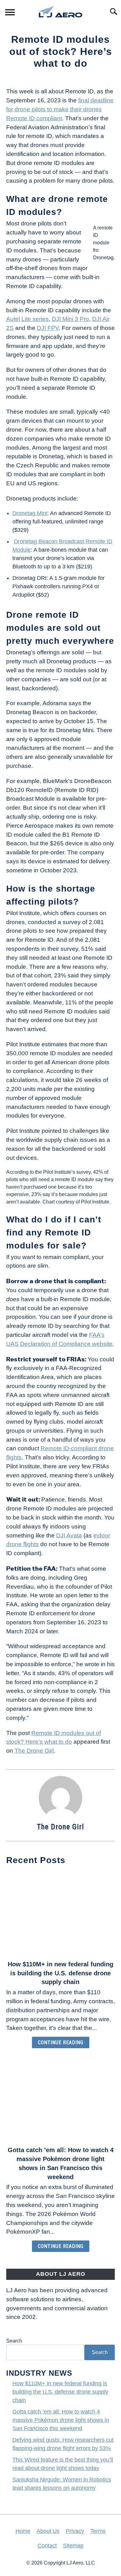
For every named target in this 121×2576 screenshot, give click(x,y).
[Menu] (10, 13)
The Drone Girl (34, 1751)
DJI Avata (69, 1535)
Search (14, 2341)
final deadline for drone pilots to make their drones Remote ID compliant (60, 109)
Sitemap (73, 2546)
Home (23, 2531)
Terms (98, 2531)
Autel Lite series (27, 319)
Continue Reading (61, 2042)
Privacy (75, 2531)
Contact (47, 2546)
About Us (48, 2531)
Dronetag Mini (30, 513)
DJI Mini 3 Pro (70, 319)
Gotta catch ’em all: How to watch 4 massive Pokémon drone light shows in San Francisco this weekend (61, 2420)
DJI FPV (48, 328)
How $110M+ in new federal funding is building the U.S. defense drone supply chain (60, 1973)
